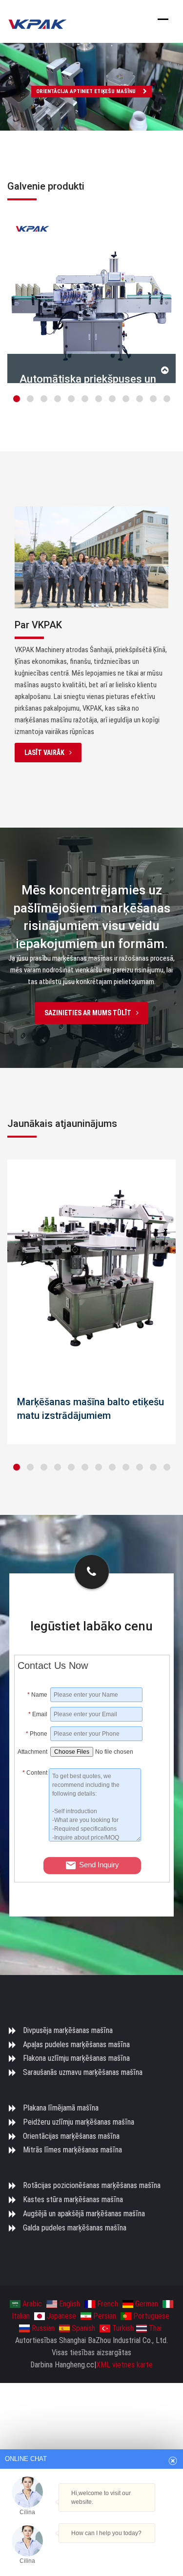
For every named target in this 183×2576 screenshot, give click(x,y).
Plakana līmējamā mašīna (61, 2108)
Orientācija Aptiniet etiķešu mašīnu (86, 91)
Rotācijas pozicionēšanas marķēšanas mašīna (92, 2185)
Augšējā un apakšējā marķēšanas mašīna (84, 2214)
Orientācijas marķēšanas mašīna (71, 2136)
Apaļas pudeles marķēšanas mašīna (76, 2044)
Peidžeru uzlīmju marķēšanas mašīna (79, 2122)
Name (37, 1695)
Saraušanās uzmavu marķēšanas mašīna (83, 2072)
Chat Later (132, 2550)
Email (38, 1714)
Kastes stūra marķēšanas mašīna (73, 2199)
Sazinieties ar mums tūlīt (88, 1013)
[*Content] (33, 1839)
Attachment (32, 1752)
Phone (37, 1734)
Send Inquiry (99, 1865)
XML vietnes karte (124, 2365)
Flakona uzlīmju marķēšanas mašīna (76, 2058)
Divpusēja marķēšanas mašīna (68, 2030)
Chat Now (87, 2547)
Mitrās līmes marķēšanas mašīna (72, 2150)
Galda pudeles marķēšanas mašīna (75, 2228)
